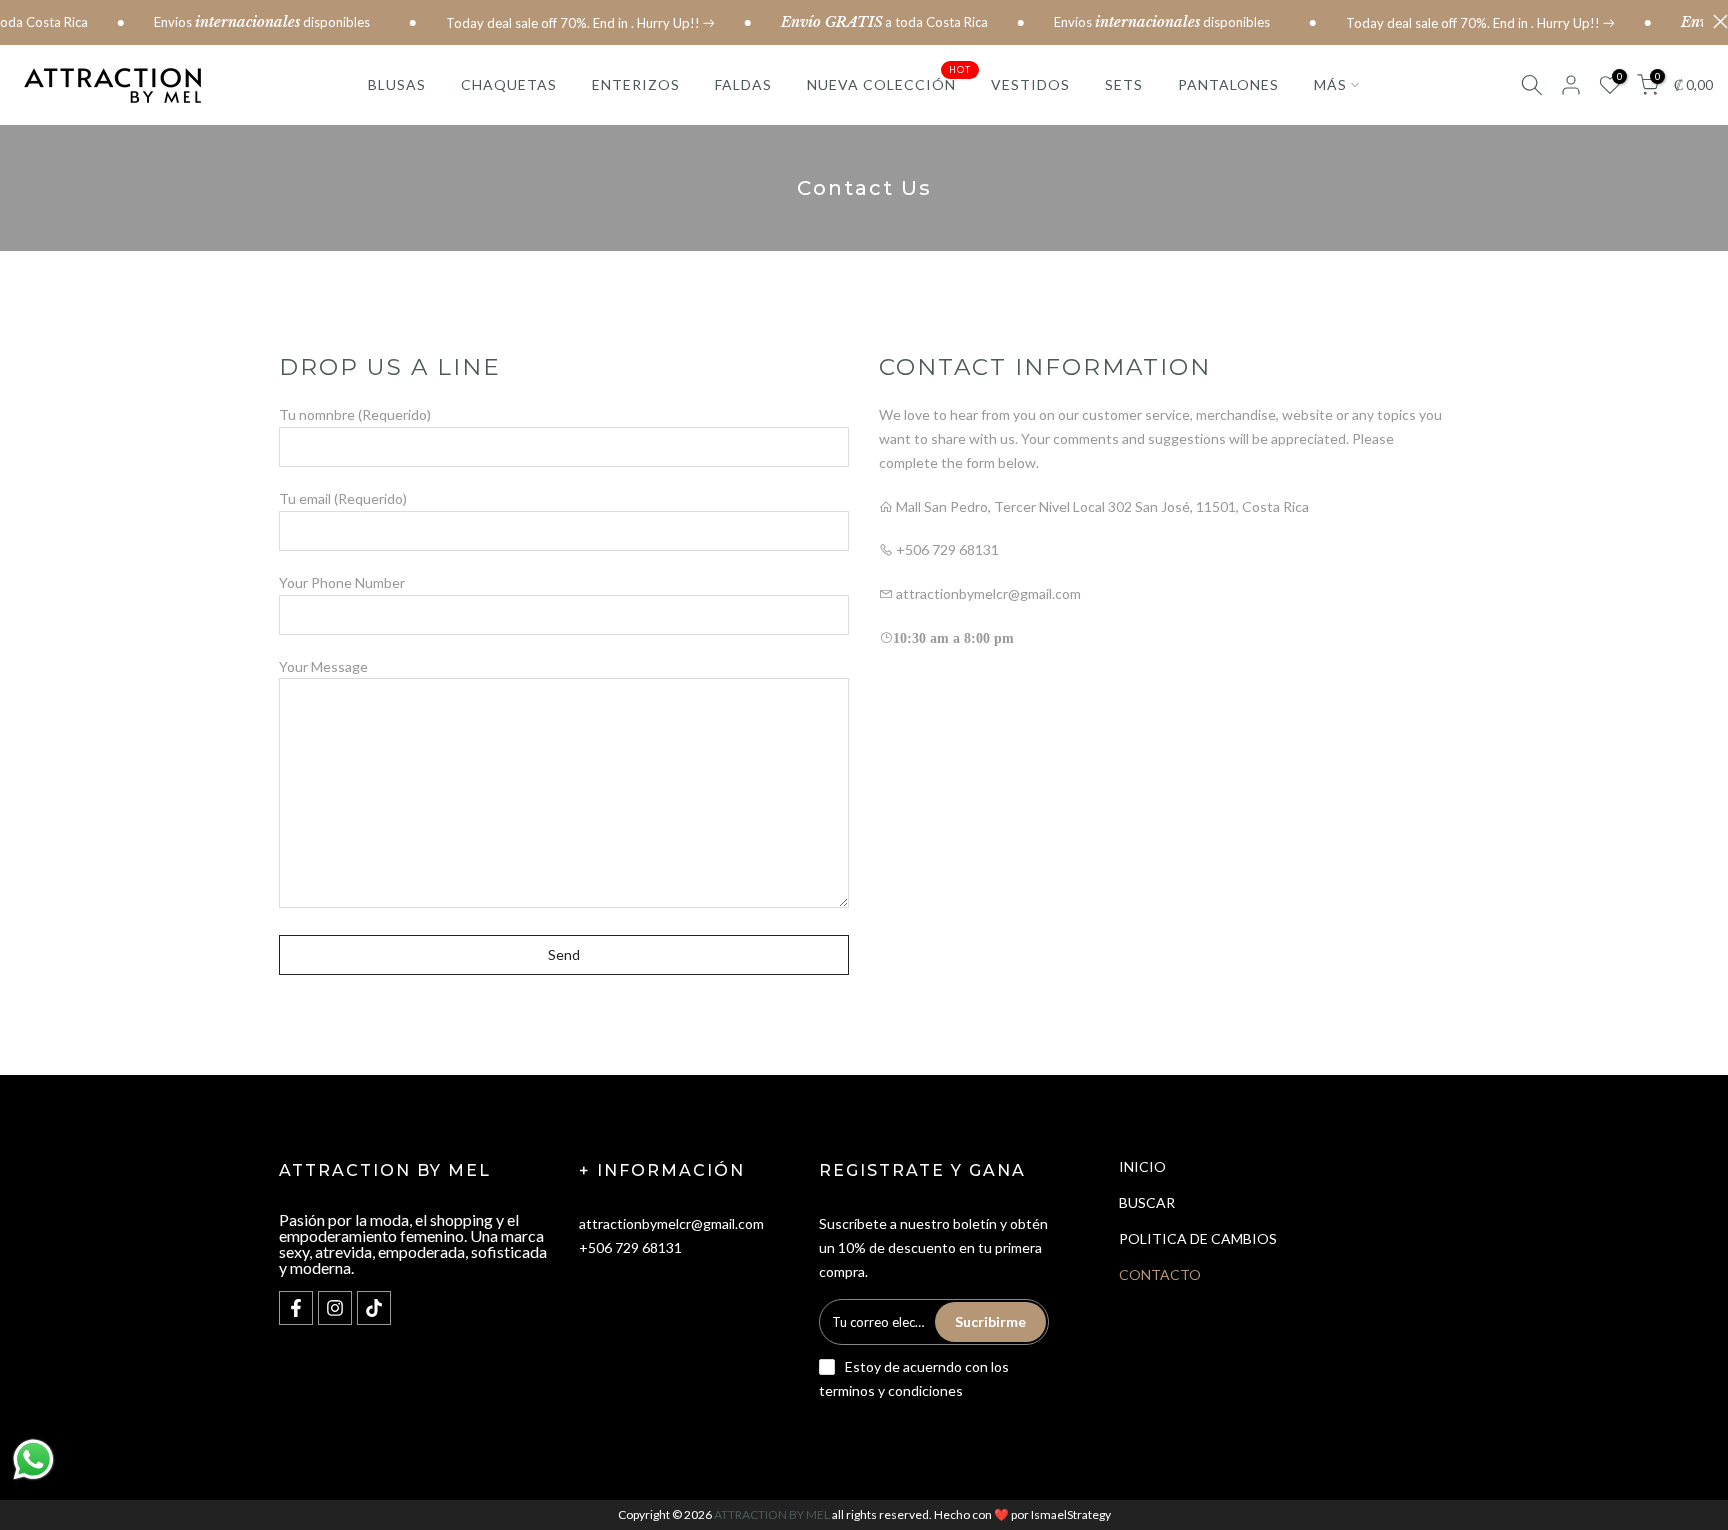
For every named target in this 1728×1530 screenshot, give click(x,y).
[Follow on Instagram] (335, 1308)
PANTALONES (1228, 84)
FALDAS (743, 84)
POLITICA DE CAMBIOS (1198, 1238)
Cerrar (1715, 21)
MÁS (1330, 84)
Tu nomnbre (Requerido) (355, 414)
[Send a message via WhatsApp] (33, 1459)
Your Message (323, 666)
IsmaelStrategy (1071, 1514)
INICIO (1142, 1166)
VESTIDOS (1030, 84)
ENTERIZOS (636, 84)
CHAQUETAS (509, 84)
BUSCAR (1147, 1202)
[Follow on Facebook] (296, 1308)
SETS (1124, 84)
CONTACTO (1160, 1274)
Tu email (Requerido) (343, 498)
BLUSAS (397, 84)
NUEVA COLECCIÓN (889, 83)
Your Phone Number (342, 582)
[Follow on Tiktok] (374, 1308)
